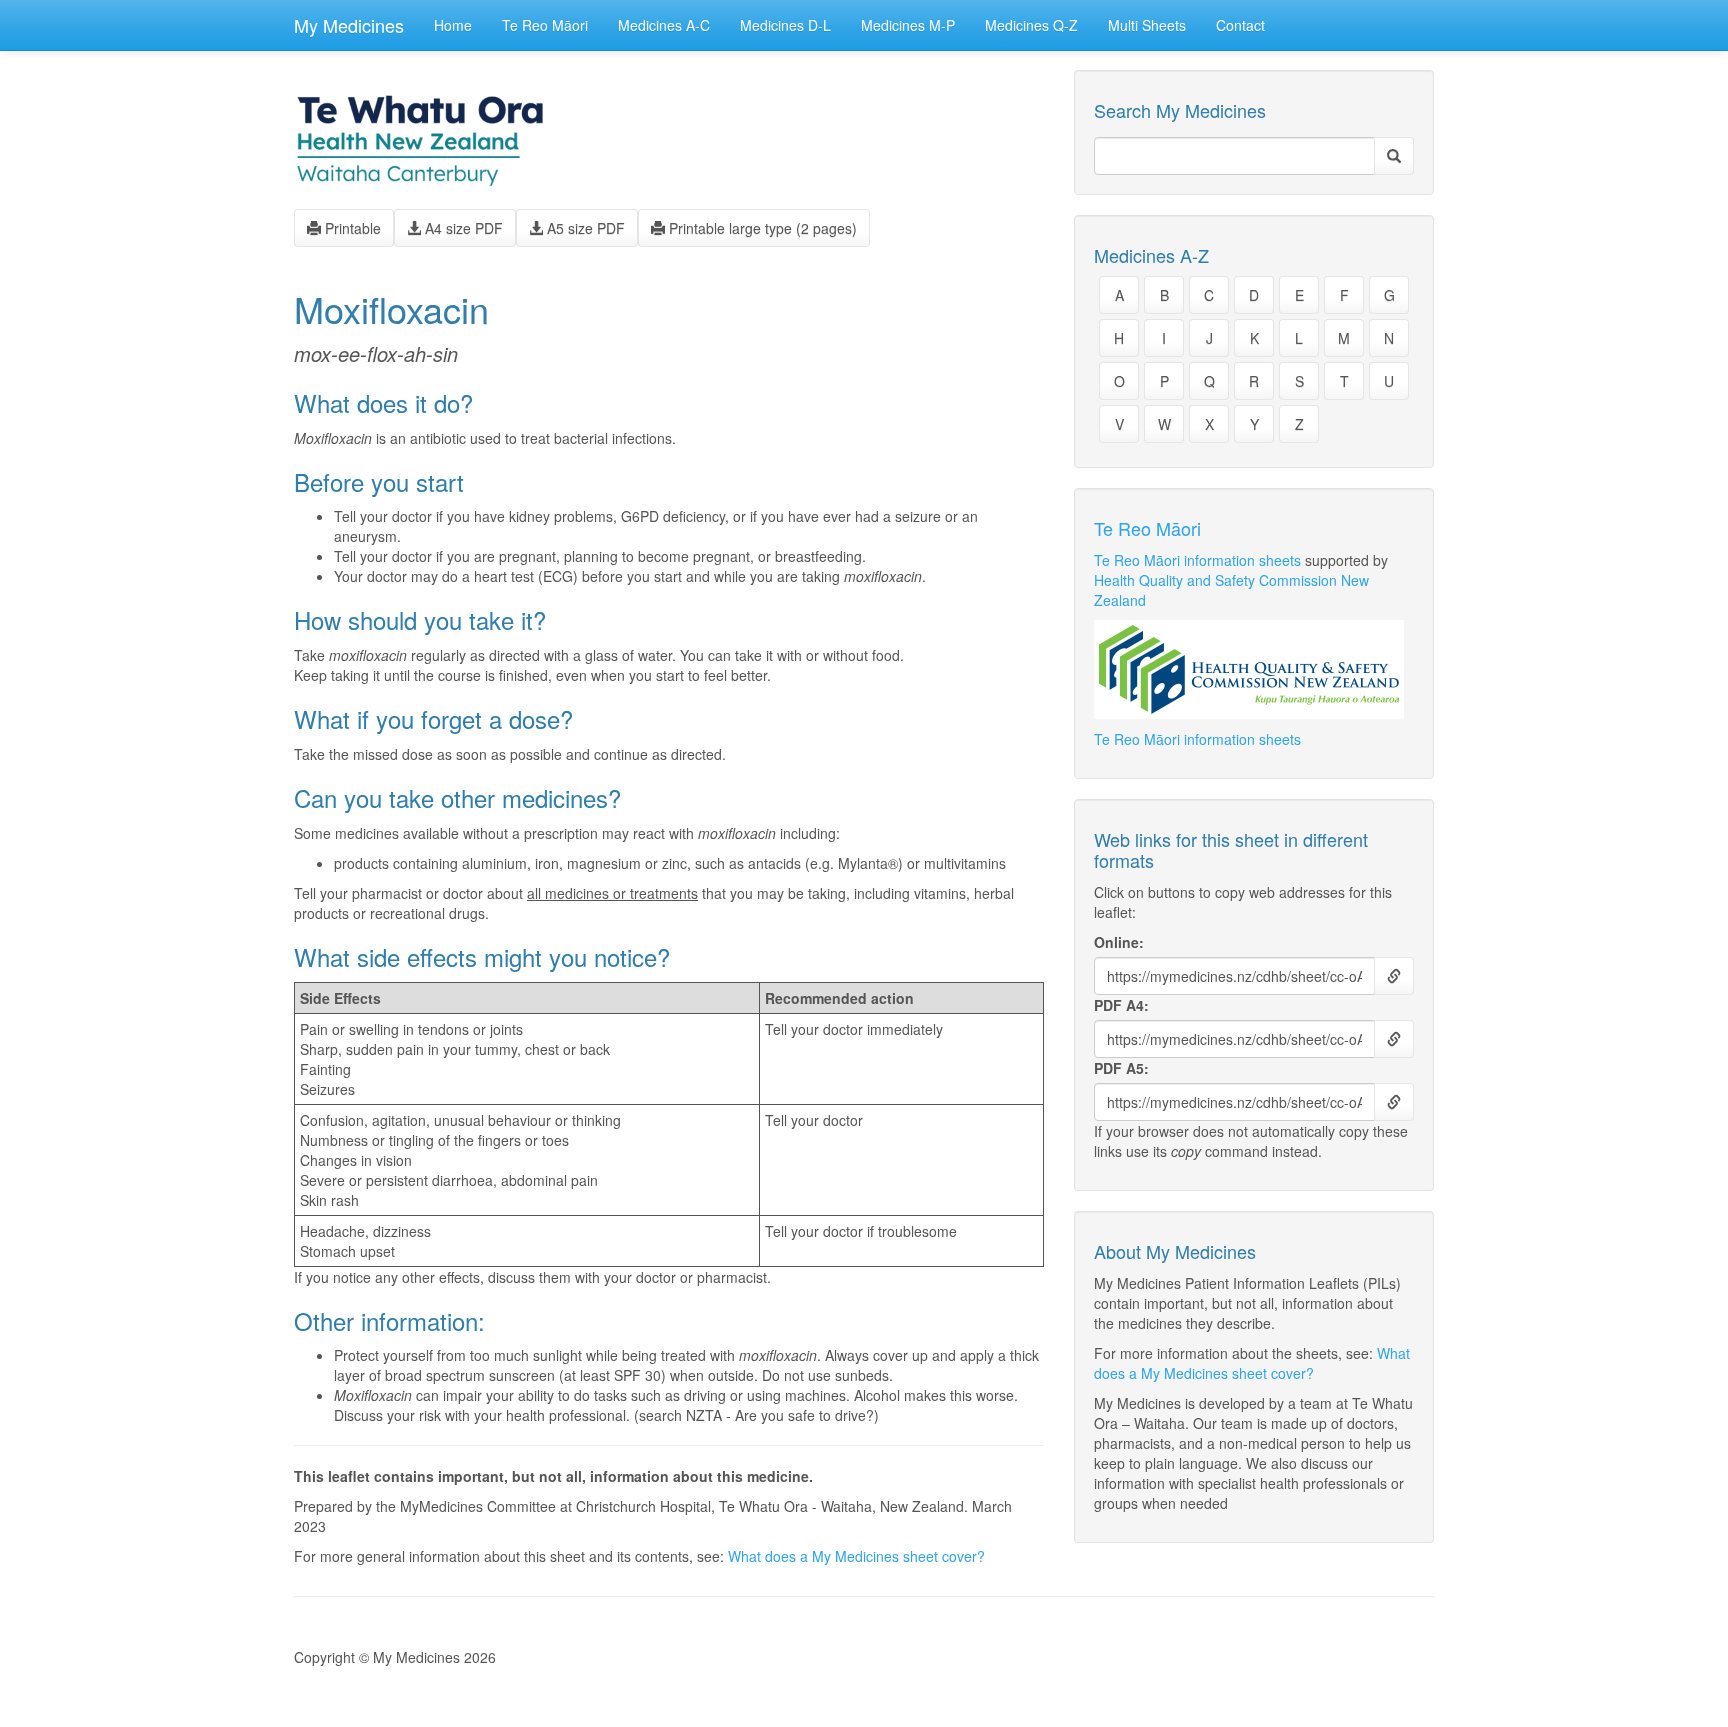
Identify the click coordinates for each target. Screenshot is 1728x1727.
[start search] (1394, 156)
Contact (1240, 25)
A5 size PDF (584, 228)
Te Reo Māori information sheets (1197, 560)
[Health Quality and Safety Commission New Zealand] (1254, 669)
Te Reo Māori (545, 25)
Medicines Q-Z (1031, 25)
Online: (1119, 942)
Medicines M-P (908, 25)
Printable (351, 228)
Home (453, 25)
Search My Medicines (1180, 111)
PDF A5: (1121, 1068)
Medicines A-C (664, 25)
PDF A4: (1121, 1005)
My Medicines (349, 25)
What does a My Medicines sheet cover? (856, 1556)
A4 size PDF (462, 228)
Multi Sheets (1147, 25)
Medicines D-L (785, 25)
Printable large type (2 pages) (761, 228)
